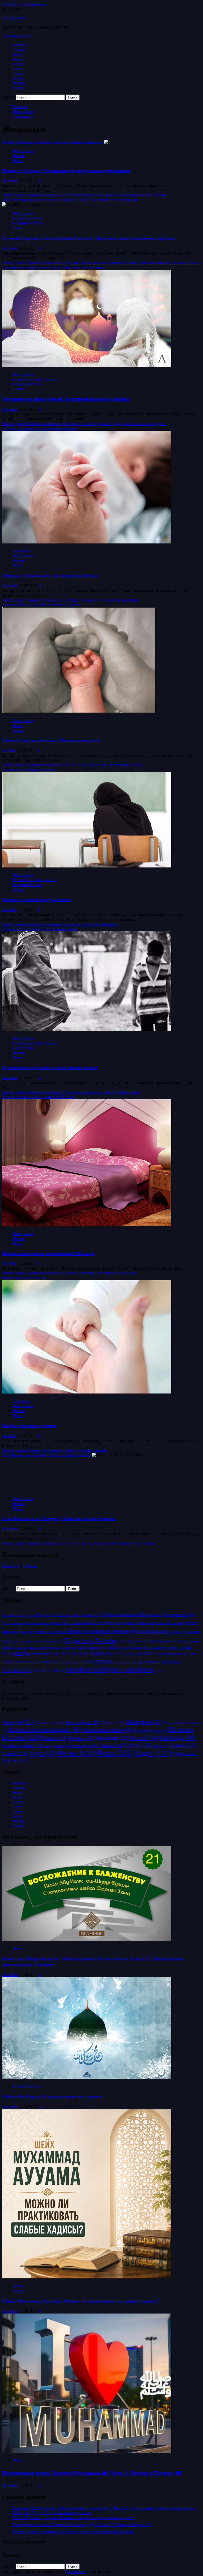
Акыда (19, 50)
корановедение (170, 1653)
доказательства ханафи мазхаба (51, 1654)
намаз (47, 1662)
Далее (32, 1566)
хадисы (152, 1661)
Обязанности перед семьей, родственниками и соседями (53, 267)
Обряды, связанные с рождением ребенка (40, 428)
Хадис (18, 64)
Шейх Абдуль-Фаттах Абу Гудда (141, 1641)
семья (87, 1662)
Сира (17, 69)
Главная (20, 45)
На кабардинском (54, 1746)
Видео (18, 88)
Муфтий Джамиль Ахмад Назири (152, 1623)
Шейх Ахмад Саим (183, 1641)
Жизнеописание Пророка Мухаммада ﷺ (149, 1615)
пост (57, 1662)
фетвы (138, 1662)
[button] (17, 36)
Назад (7, 1566)
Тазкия (19, 389)
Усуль (18, 78)
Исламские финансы (150, 1730)
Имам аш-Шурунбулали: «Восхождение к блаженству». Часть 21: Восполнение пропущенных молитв (105, 2508)
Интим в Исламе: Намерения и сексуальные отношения (52, 142)
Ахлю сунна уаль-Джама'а (28, 1615)
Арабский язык (49, 1723)
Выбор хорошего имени (24, 1278)
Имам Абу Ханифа (68, 1623)
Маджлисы (111, 1738)
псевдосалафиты (72, 1662)
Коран (18, 59)
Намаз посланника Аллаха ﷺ (102, 1631)
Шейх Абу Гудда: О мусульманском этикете (52, 2097)
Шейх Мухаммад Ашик (20, 1647)
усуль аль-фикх (122, 1662)
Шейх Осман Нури (92, 1647)
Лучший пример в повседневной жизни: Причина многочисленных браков (70, 200)
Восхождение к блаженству (78, 1615)
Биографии (83, 1722)
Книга (55, 1738)
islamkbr (10, 751)
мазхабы (21, 1662)
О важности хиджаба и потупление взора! (40, 929)
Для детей (22, 551)
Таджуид (160, 1746)
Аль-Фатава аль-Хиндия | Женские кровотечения (46, 1455)
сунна (102, 1660)
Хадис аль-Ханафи (90, 1640)
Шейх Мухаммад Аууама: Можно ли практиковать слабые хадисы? (81, 2301)
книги (150, 1653)
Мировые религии (20, 1746)
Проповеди (23, 1048)
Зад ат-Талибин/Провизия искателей (25, 1623)
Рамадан (26, 1641)
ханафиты (139, 1669)
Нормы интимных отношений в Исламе (38, 1097)
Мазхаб (144, 1738)
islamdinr (10, 181)
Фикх (18, 55)
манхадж (34, 1662)
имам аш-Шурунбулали (93, 1653)
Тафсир (15, 1754)
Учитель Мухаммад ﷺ (48, 1641)
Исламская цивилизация (35, 379)
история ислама (129, 1653)
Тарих (18, 74)
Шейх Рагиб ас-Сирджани (125, 1648)
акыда (22, 1653)
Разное (113, 1745)
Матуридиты (110, 1623)
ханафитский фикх (94, 1669)
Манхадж (178, 1737)
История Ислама (28, 223)
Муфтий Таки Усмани (49, 1631)
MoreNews (76, 2571)
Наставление (152, 1631)
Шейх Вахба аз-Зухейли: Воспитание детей (41, 605)
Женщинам (23, 151)
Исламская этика (28, 218)
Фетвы (19, 83)
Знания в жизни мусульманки (29, 770)
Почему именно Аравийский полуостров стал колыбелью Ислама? (73, 2531)
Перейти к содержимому (24, 4)
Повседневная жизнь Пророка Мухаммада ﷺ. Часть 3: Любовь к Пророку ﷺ (92, 2473)
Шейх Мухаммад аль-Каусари (57, 1648)
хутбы (159, 1671)
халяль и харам (48, 1670)
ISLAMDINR (14, 18)
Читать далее (84, 195)
